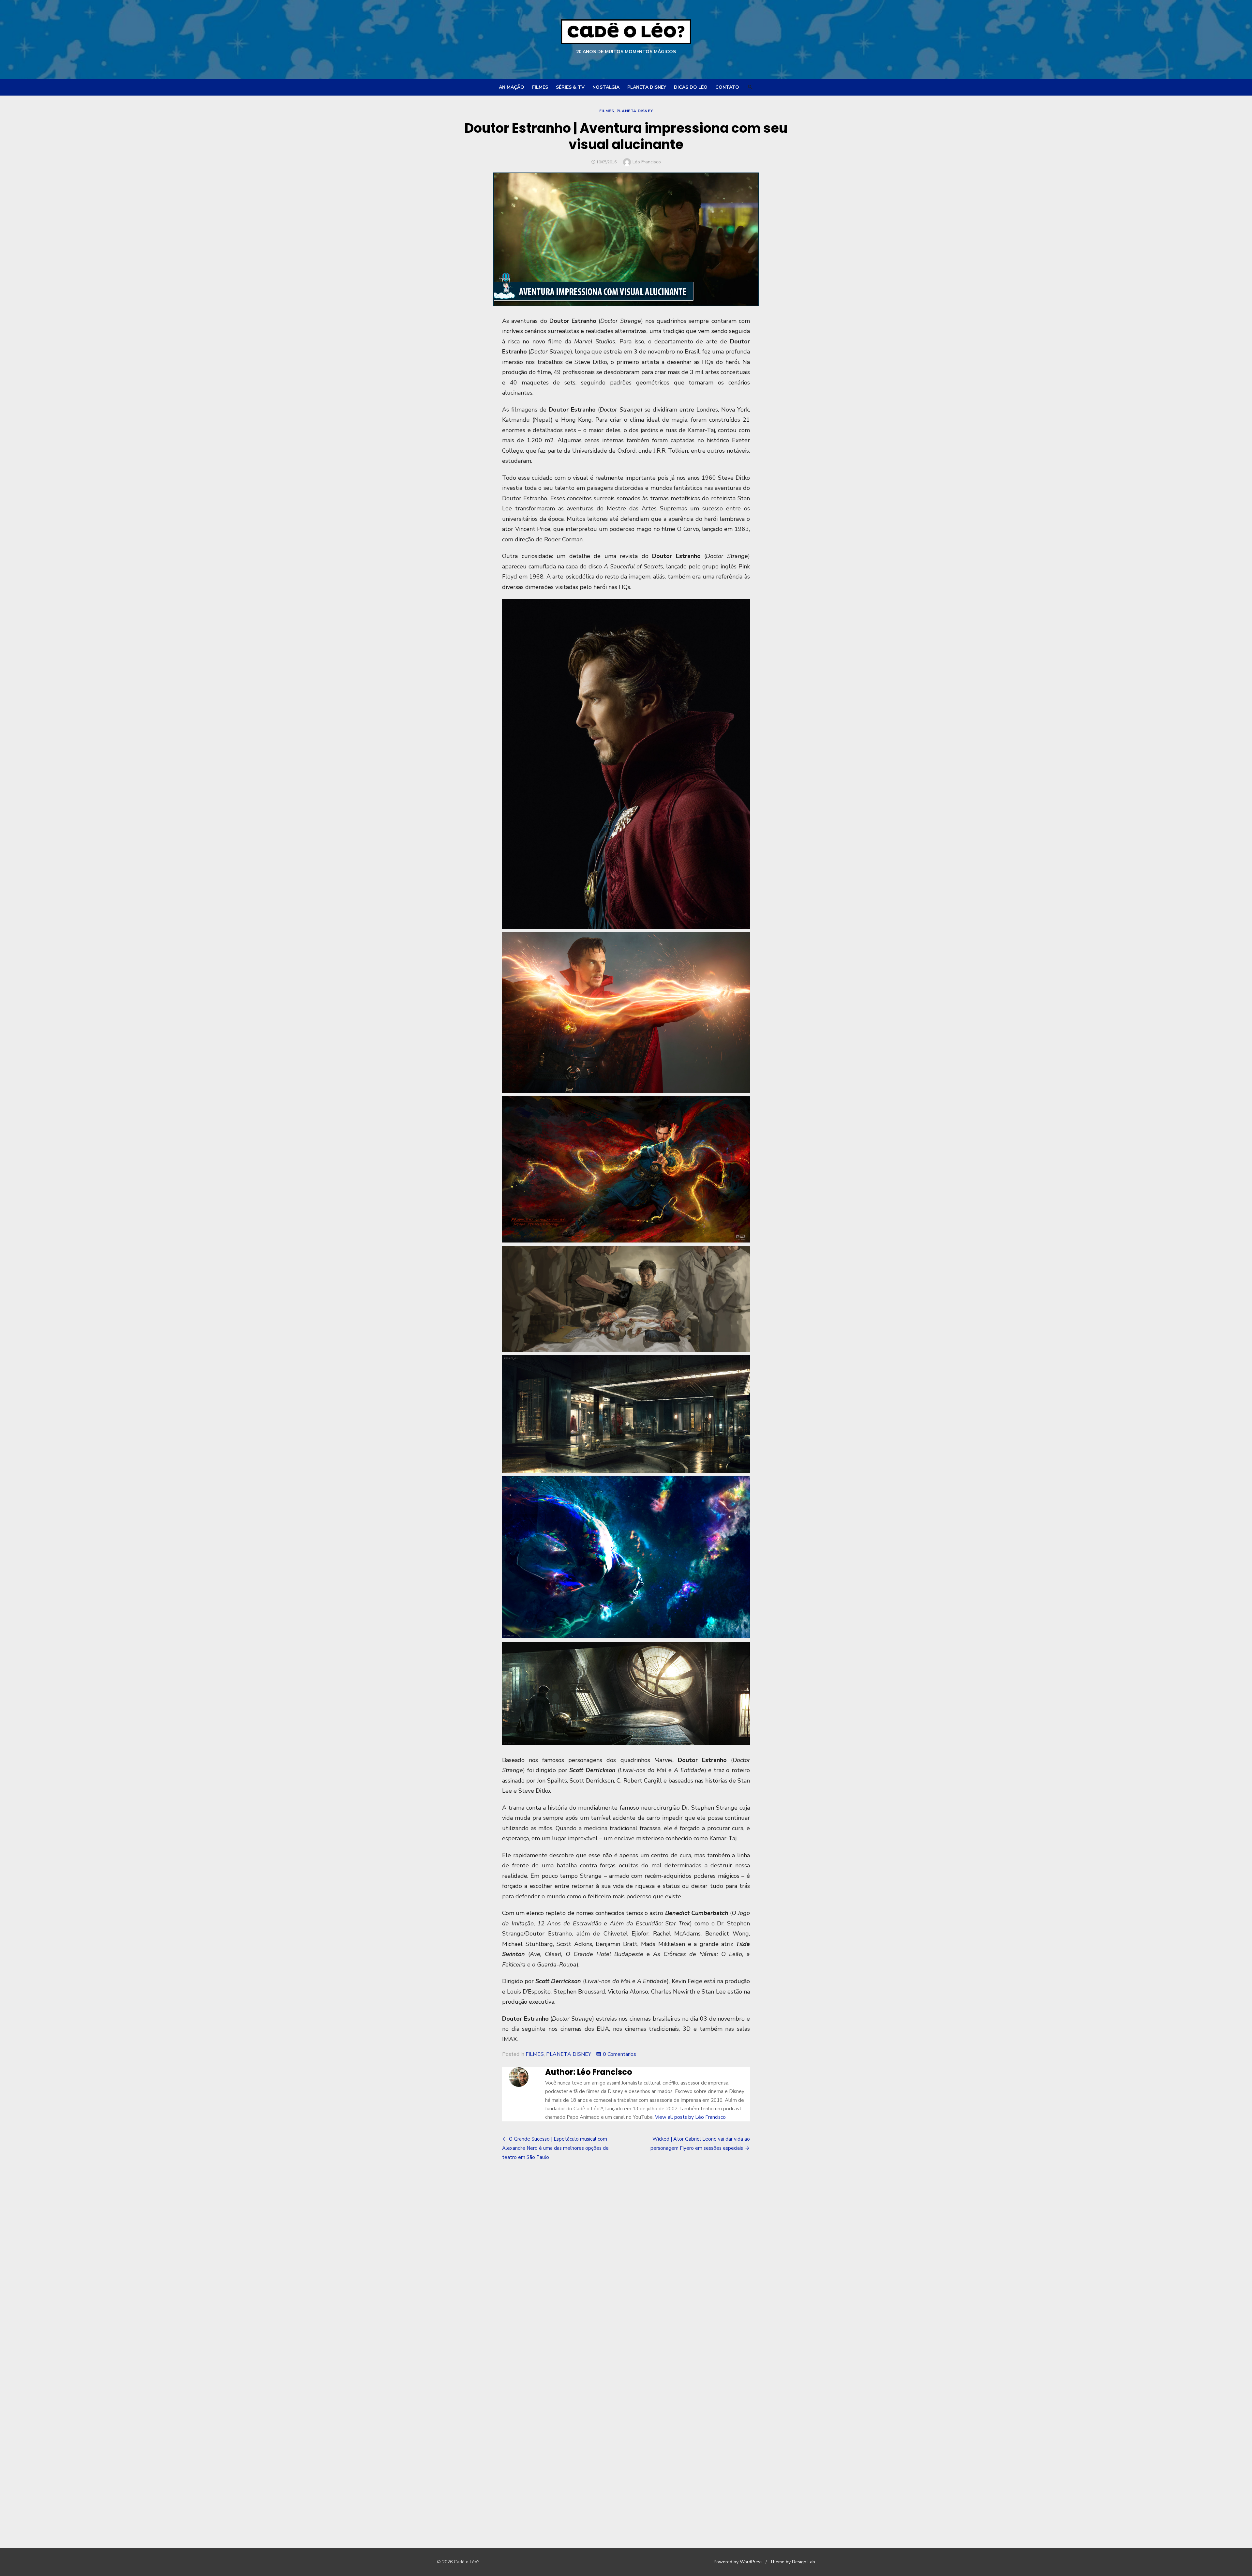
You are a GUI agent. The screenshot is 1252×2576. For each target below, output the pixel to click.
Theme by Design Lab (792, 2562)
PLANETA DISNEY (647, 87)
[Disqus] (626, 2266)
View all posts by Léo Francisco (690, 2117)
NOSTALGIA (606, 87)
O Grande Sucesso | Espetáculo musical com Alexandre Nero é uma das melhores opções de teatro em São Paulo (555, 2148)
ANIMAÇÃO (512, 87)
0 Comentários (619, 2054)
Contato (727, 87)
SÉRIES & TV (570, 87)
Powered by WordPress (738, 2562)
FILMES (540, 87)
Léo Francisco (647, 162)
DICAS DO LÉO (691, 87)
